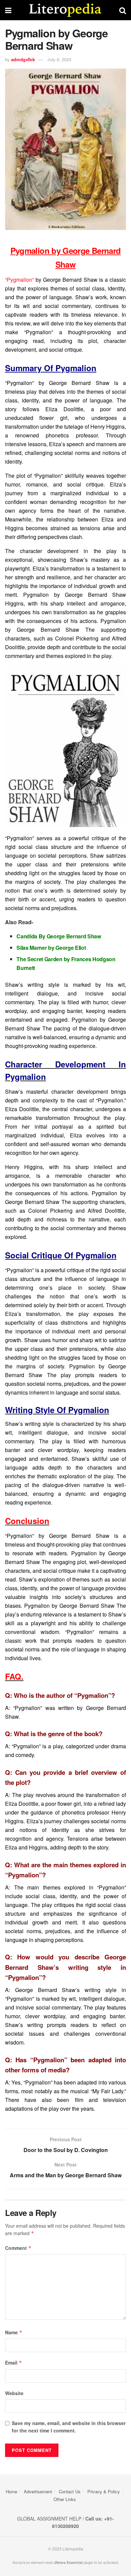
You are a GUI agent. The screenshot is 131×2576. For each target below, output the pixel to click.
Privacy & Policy (104, 2491)
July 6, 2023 (59, 59)
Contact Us (70, 2491)
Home (11, 2491)
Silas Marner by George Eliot (51, 948)
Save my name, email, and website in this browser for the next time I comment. (69, 2427)
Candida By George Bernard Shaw (59, 936)
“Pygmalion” (19, 280)
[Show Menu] (8, 10)
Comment (18, 2248)
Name (14, 2332)
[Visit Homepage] (65, 10)
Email (14, 2363)
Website (14, 2393)
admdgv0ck (23, 59)
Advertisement (38, 2491)
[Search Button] (123, 10)
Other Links (65, 2499)
